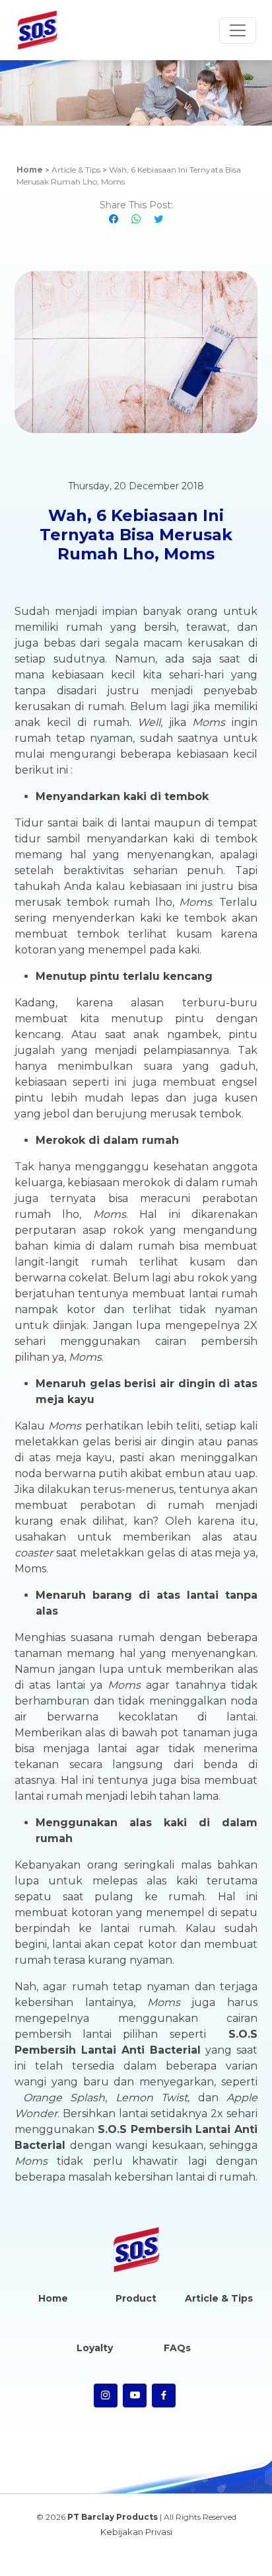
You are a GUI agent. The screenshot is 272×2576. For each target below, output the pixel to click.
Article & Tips (76, 170)
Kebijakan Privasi (136, 2532)
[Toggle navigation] (238, 30)
